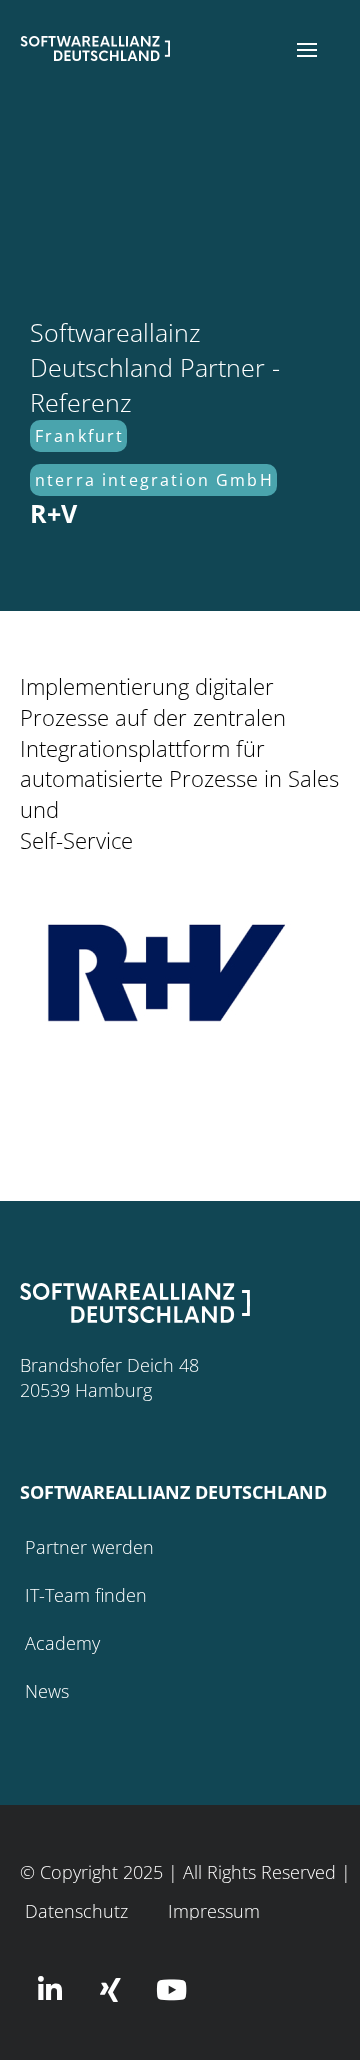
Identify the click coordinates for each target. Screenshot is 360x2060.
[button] (307, 50)
